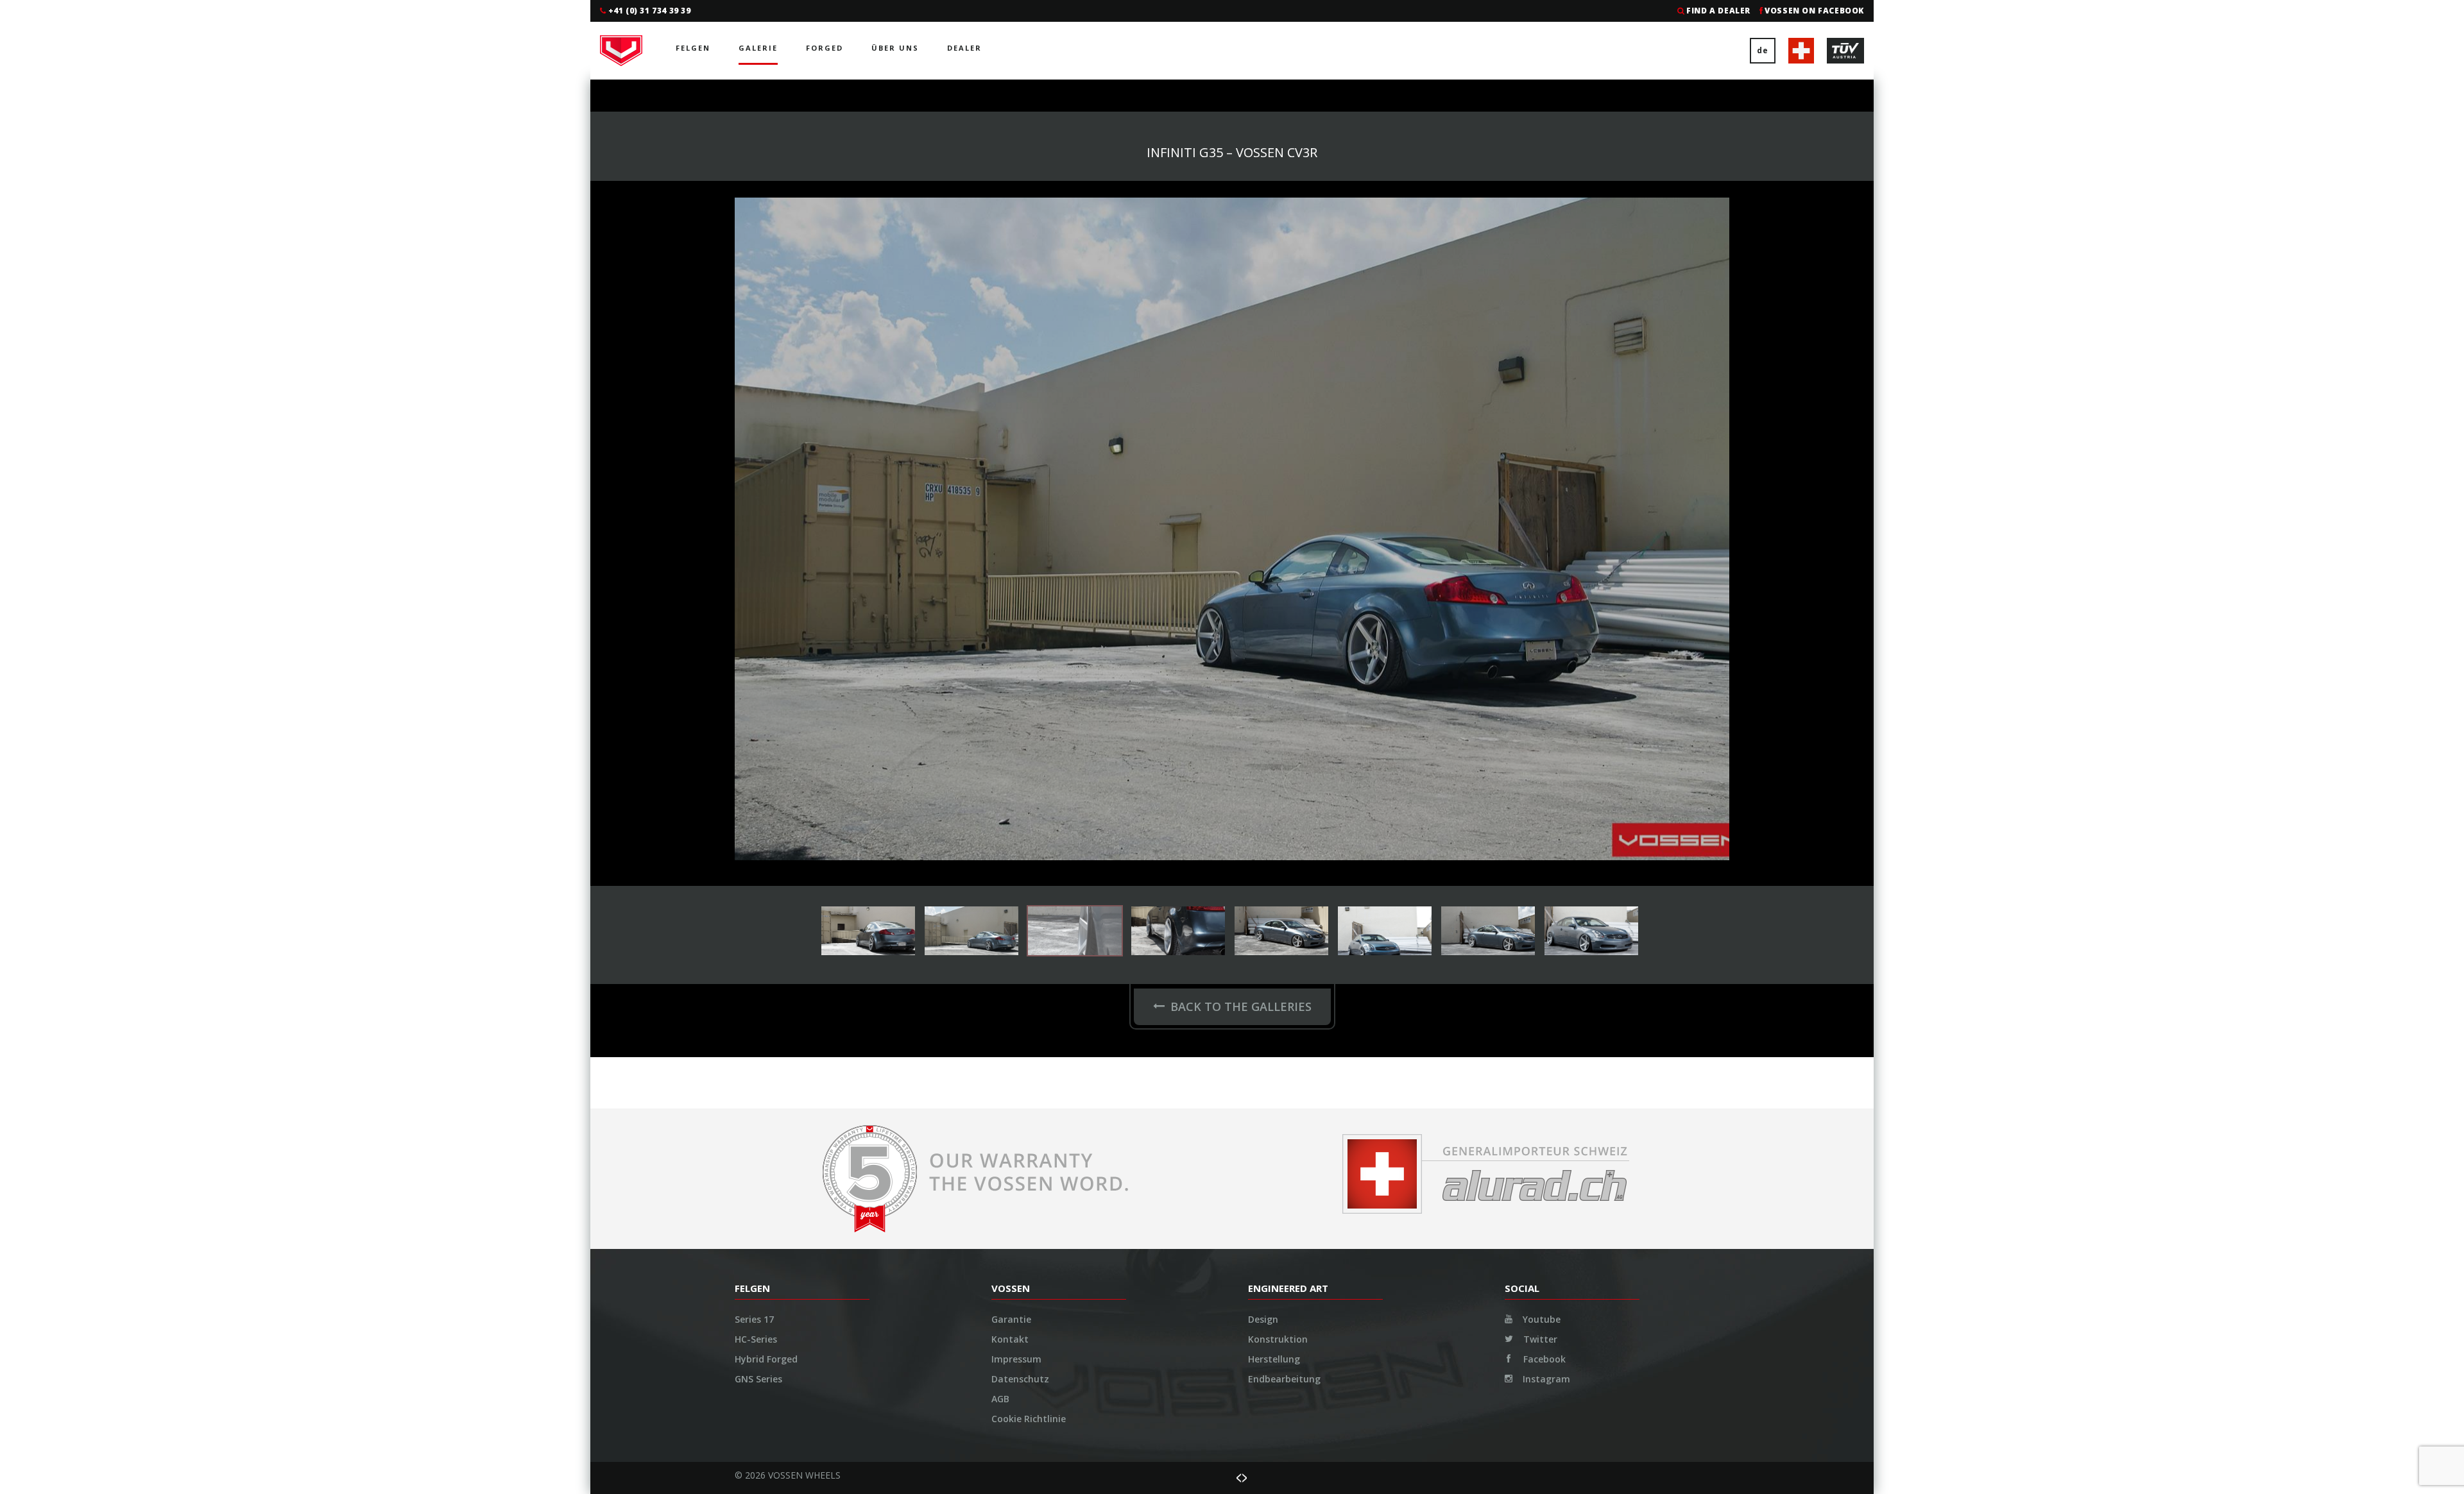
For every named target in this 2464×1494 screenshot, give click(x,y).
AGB (1000, 736)
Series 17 (754, 657)
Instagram (1545, 716)
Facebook (1543, 696)
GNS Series (758, 716)
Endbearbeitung (1284, 716)
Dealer (964, 48)
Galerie (758, 48)
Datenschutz (1020, 716)
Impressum (1016, 696)
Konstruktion (1278, 676)
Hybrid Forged (766, 696)
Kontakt (1010, 676)
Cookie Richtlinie (1029, 756)
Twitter (1539, 676)
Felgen (693, 48)
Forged (825, 48)
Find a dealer (1718, 11)
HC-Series (756, 676)
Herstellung (1274, 696)
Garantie (1011, 657)
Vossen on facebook (1814, 11)
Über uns (895, 48)
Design (1263, 657)
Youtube (1540, 657)
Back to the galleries (1241, 344)
